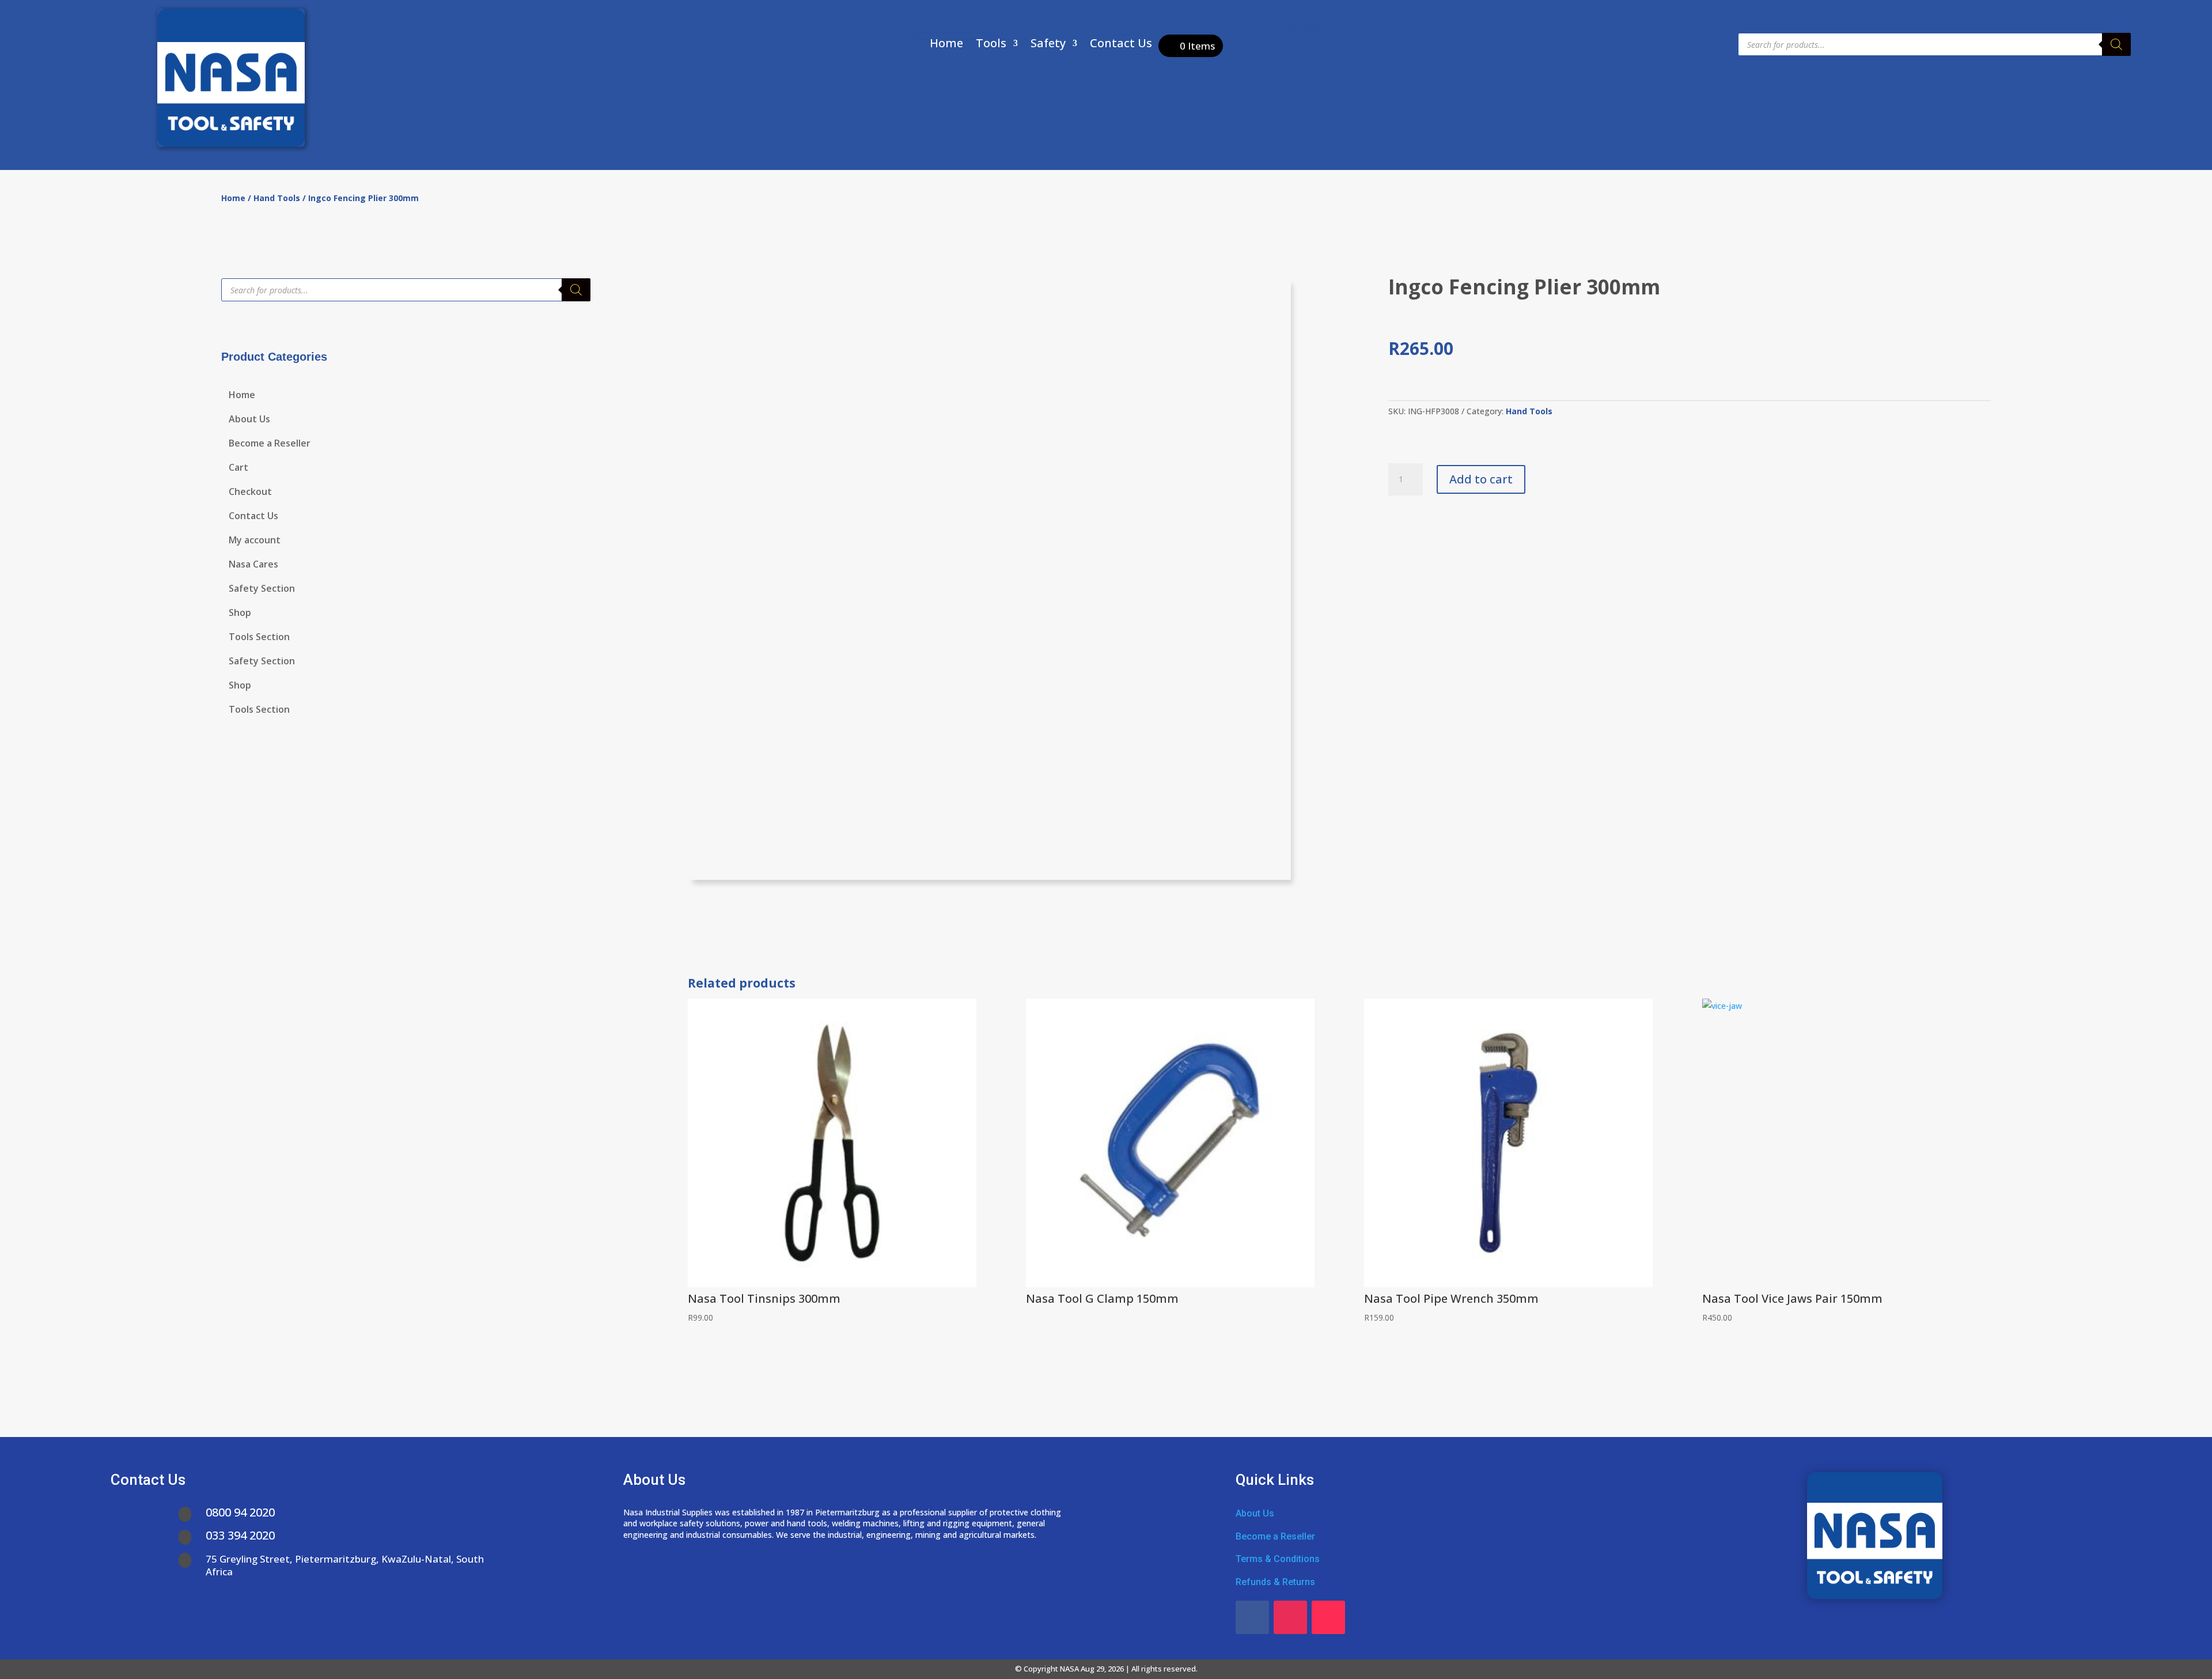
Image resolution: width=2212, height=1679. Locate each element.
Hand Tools (277, 198)
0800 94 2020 (240, 1512)
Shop (240, 614)
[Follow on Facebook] (1252, 1617)
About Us (249, 420)
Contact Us (1121, 45)
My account (255, 541)
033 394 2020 (240, 1535)
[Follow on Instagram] (1290, 1617)
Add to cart (1481, 479)
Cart (238, 468)
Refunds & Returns (1275, 1582)
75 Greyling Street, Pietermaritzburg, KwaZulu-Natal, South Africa (345, 1565)
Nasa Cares (253, 565)
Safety (1048, 45)
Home (946, 45)
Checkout (250, 493)
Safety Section (262, 589)
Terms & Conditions (1278, 1559)
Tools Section (259, 638)
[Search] (2116, 44)
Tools (991, 45)
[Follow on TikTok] (1328, 1617)
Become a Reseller (270, 444)
